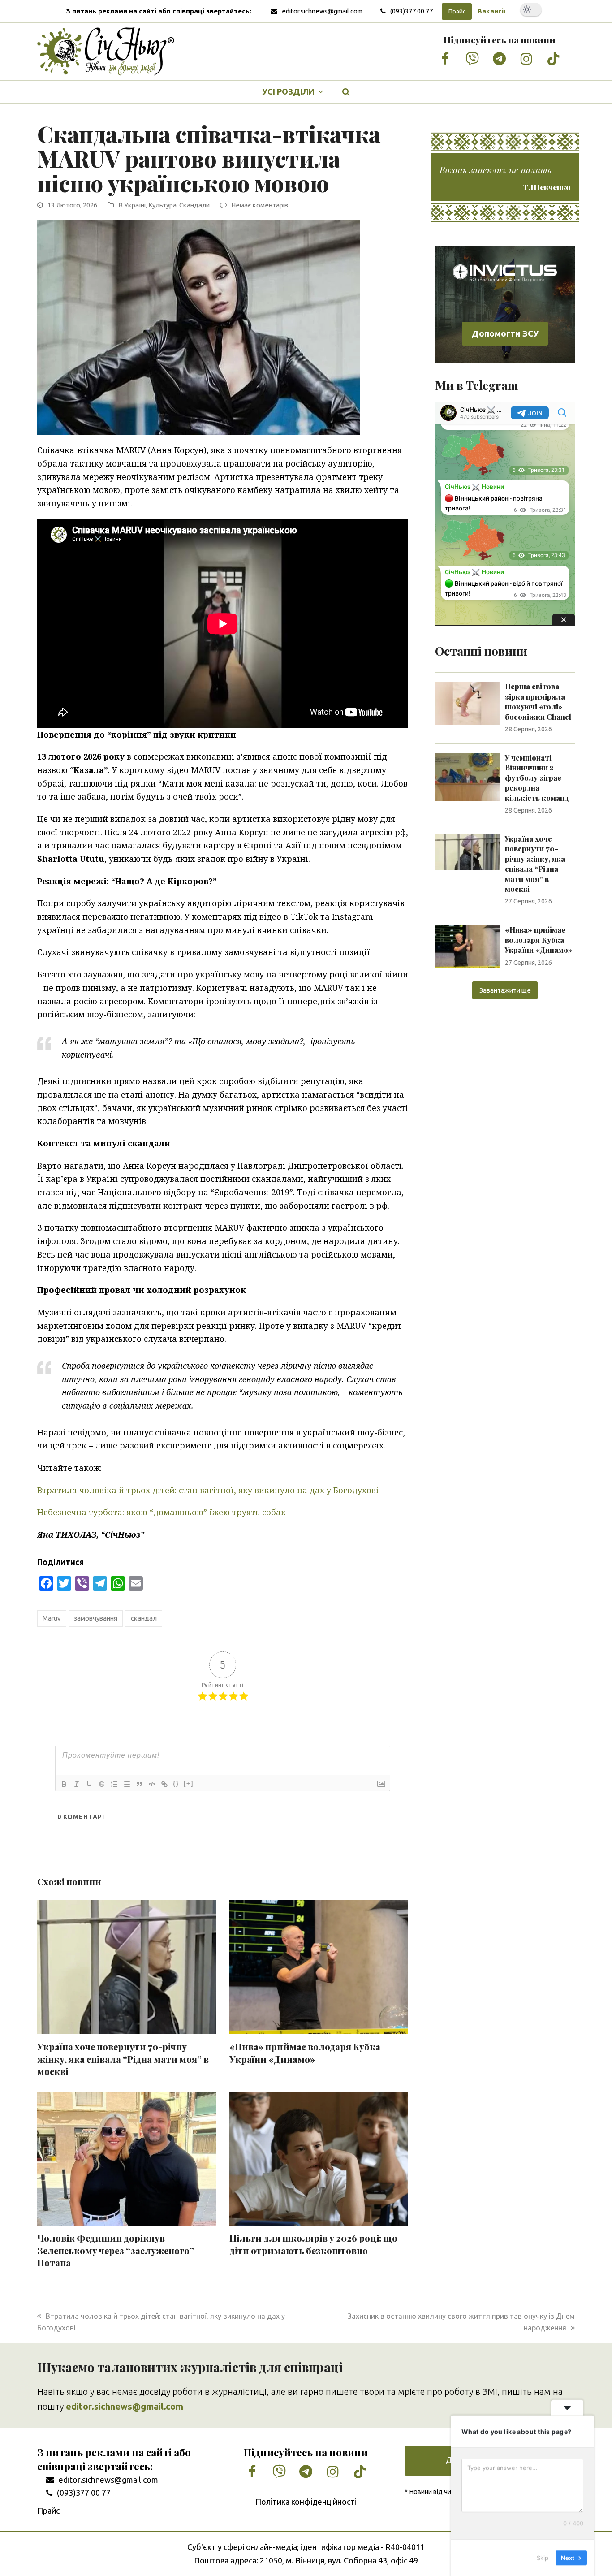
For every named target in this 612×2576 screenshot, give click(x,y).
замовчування (96, 1618)
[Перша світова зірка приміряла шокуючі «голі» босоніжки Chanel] (467, 702)
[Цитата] (139, 1784)
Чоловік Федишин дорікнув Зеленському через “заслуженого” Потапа (116, 2250)
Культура (162, 205)
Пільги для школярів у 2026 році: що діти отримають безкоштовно (313, 2244)
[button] (346, 92)
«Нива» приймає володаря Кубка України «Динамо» (305, 2053)
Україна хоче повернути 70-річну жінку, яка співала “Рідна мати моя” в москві (123, 2059)
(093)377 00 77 (412, 11)
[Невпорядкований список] (127, 1784)
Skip (543, 2558)
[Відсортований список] (114, 1784)
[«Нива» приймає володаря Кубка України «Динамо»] (467, 946)
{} (176, 1783)
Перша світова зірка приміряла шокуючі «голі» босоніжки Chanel (538, 701)
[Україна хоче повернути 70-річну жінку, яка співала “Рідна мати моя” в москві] (467, 851)
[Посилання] (164, 1784)
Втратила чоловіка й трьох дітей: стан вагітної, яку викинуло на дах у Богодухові (208, 1490)
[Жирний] (64, 1784)
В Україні (132, 205)
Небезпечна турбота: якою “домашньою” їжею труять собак (162, 1512)
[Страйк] (102, 1784)
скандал (144, 1618)
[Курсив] (77, 1784)
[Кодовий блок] (152, 1784)
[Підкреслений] (89, 1784)
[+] (189, 1783)
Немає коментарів (260, 205)
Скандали (194, 205)
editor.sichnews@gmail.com (322, 11)
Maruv (52, 1618)
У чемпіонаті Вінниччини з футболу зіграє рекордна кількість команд (537, 778)
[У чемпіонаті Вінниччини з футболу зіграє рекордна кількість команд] (467, 776)
